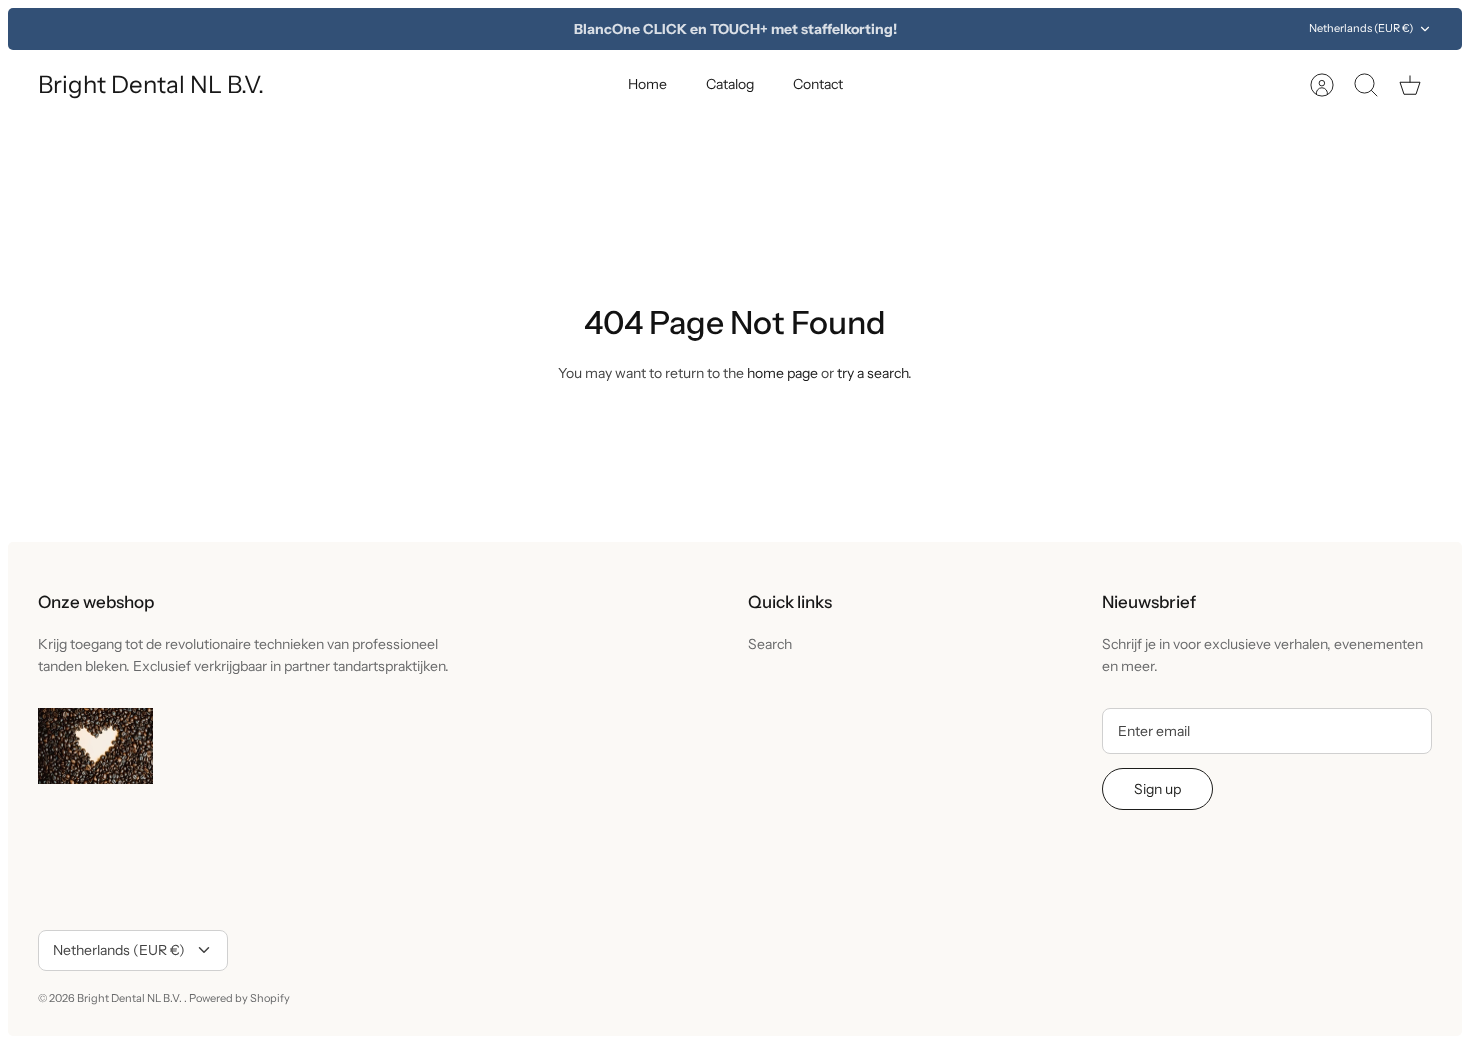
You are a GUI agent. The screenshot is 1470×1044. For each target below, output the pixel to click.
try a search (872, 373)
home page (782, 373)
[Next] (1026, 29)
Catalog (730, 84)
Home (647, 84)
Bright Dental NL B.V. (130, 998)
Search (770, 644)
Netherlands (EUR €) (1361, 28)
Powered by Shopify (239, 998)
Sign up (1157, 789)
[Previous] (444, 29)
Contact (818, 84)
